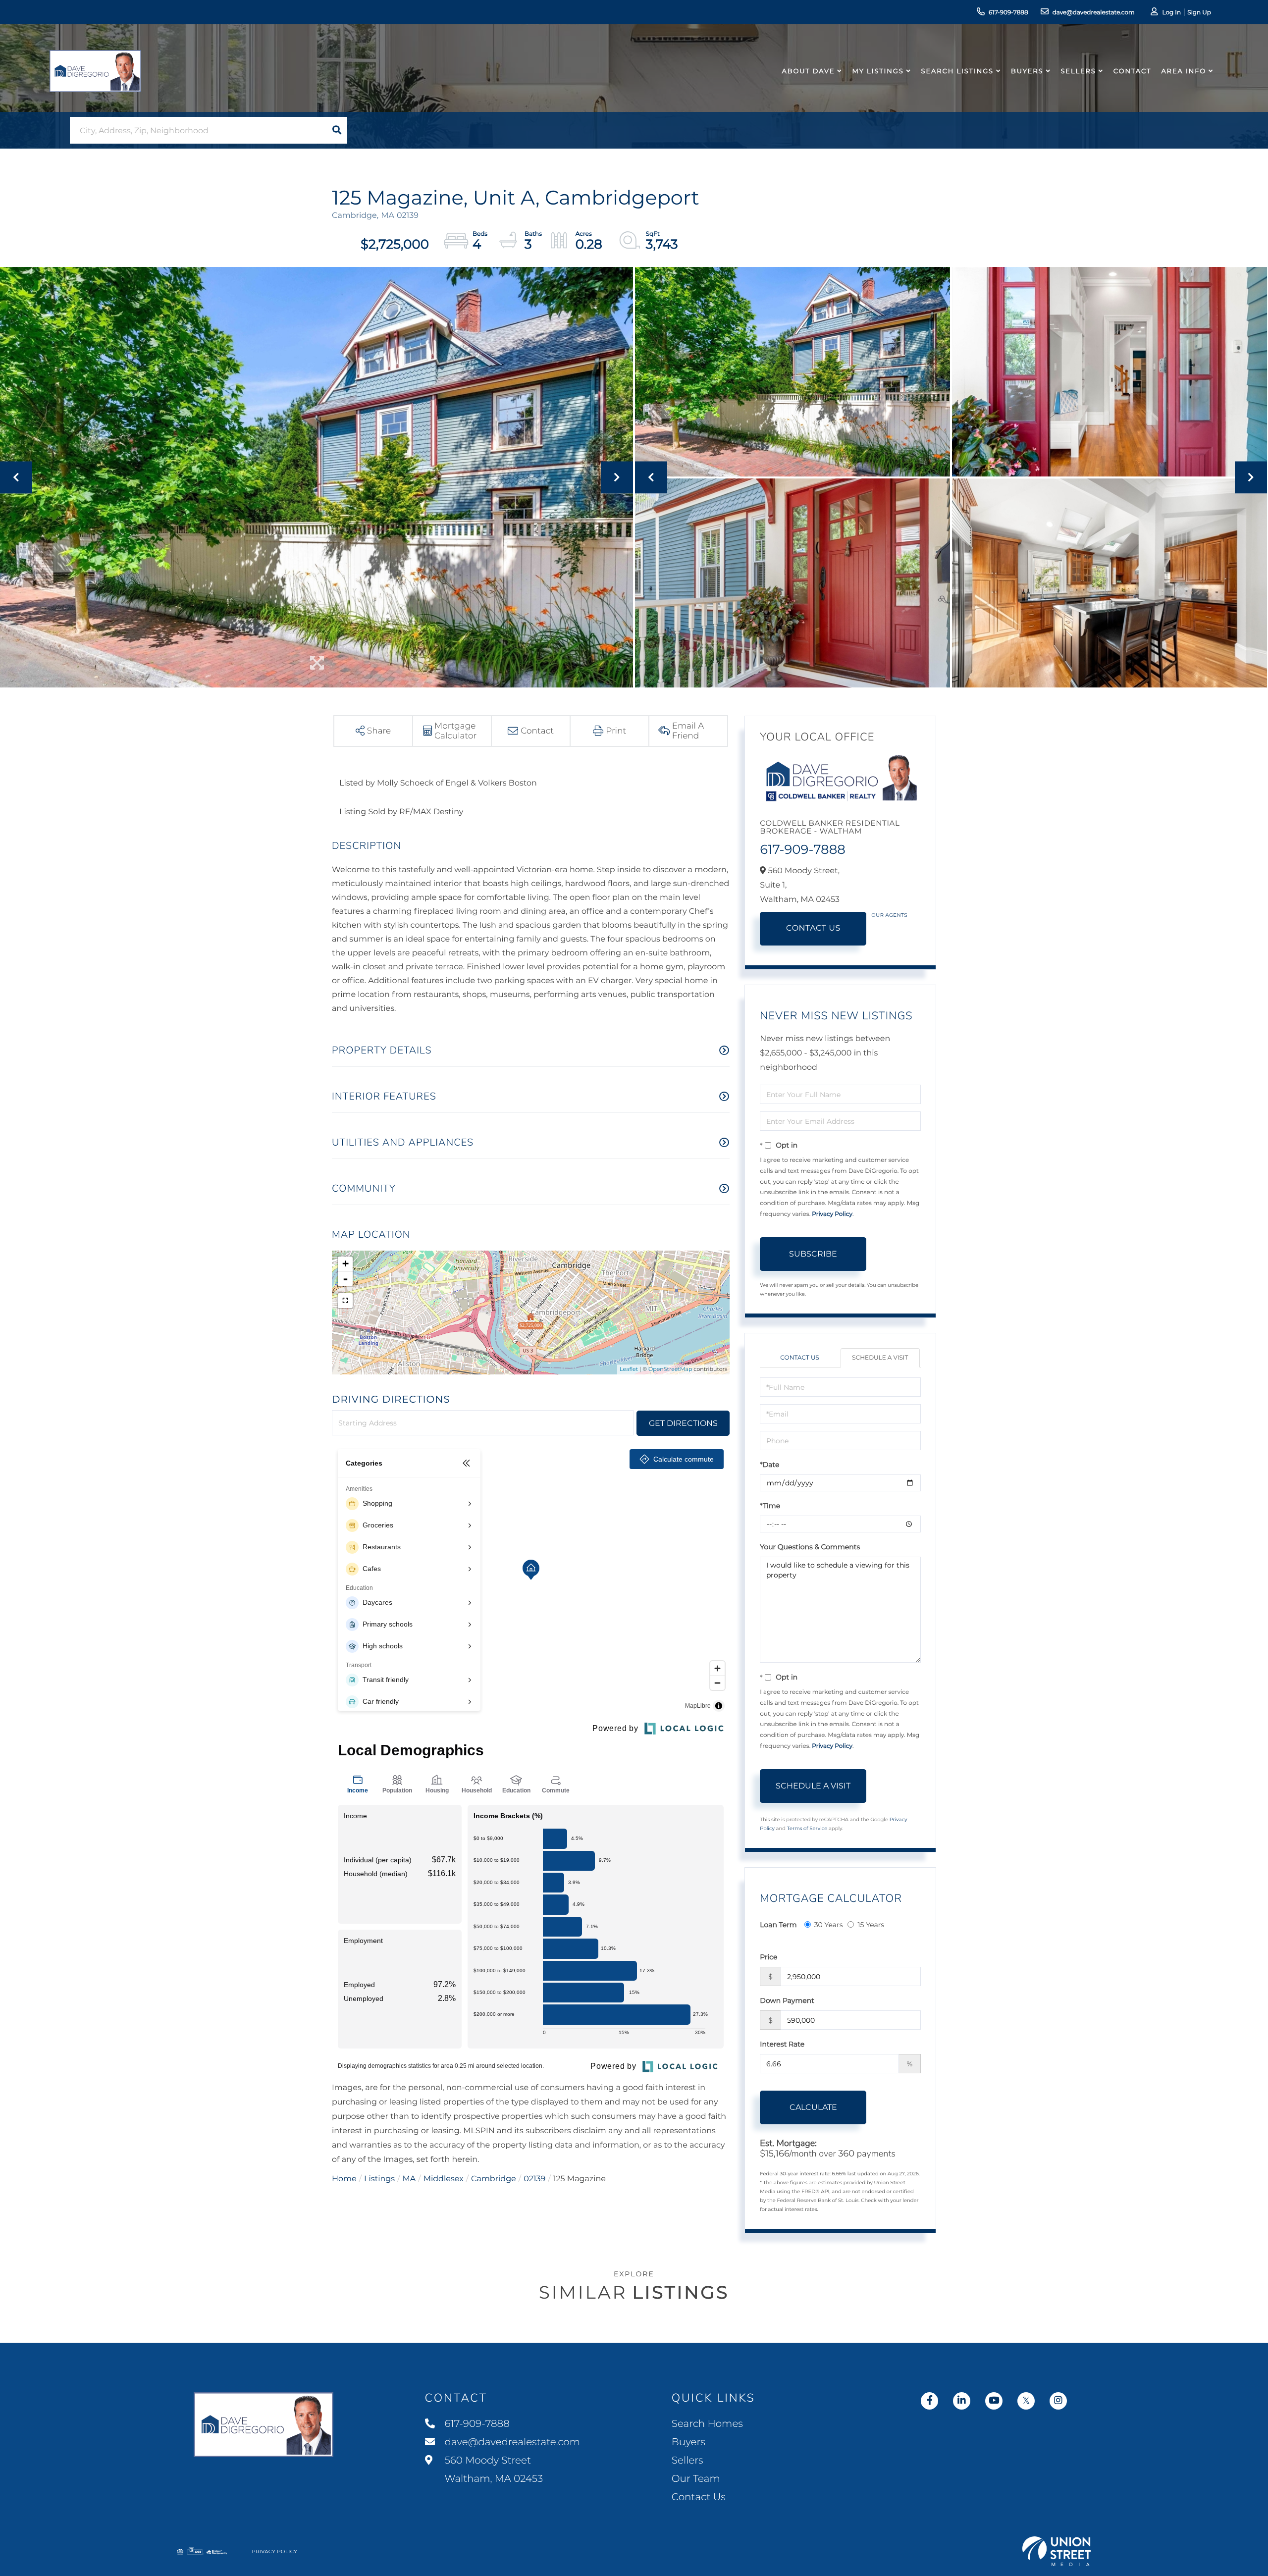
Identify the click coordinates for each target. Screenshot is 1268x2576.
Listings (379, 2179)
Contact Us (813, 928)
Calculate (813, 2107)
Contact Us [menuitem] (699, 2497)
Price (768, 1957)
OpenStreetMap (670, 1369)
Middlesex (444, 2179)
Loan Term (778, 1925)
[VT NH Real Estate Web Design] (1057, 2551)
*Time (770, 1506)
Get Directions (683, 1423)
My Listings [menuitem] (878, 71)
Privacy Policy (832, 1214)
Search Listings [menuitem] (957, 71)
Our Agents (889, 915)
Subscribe (813, 1254)
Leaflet (629, 1369)
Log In (1171, 13)
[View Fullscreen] (345, 1301)
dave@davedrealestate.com (1094, 13)
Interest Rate (782, 2044)
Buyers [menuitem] (1027, 71)
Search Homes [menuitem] (707, 2424)
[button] (337, 130)
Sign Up (1199, 13)
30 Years (829, 1925)
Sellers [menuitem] (1078, 71)
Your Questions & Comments (810, 1547)
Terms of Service (807, 1828)
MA (409, 2179)
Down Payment (787, 2000)
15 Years (871, 1925)
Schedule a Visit (880, 1358)
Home (344, 2179)
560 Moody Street (493, 2470)
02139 (534, 2179)
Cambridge (494, 2179)
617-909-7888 (1008, 13)
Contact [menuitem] (1133, 71)
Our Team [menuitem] (696, 2479)
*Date (769, 1465)
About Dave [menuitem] (809, 71)
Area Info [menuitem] (1184, 71)
